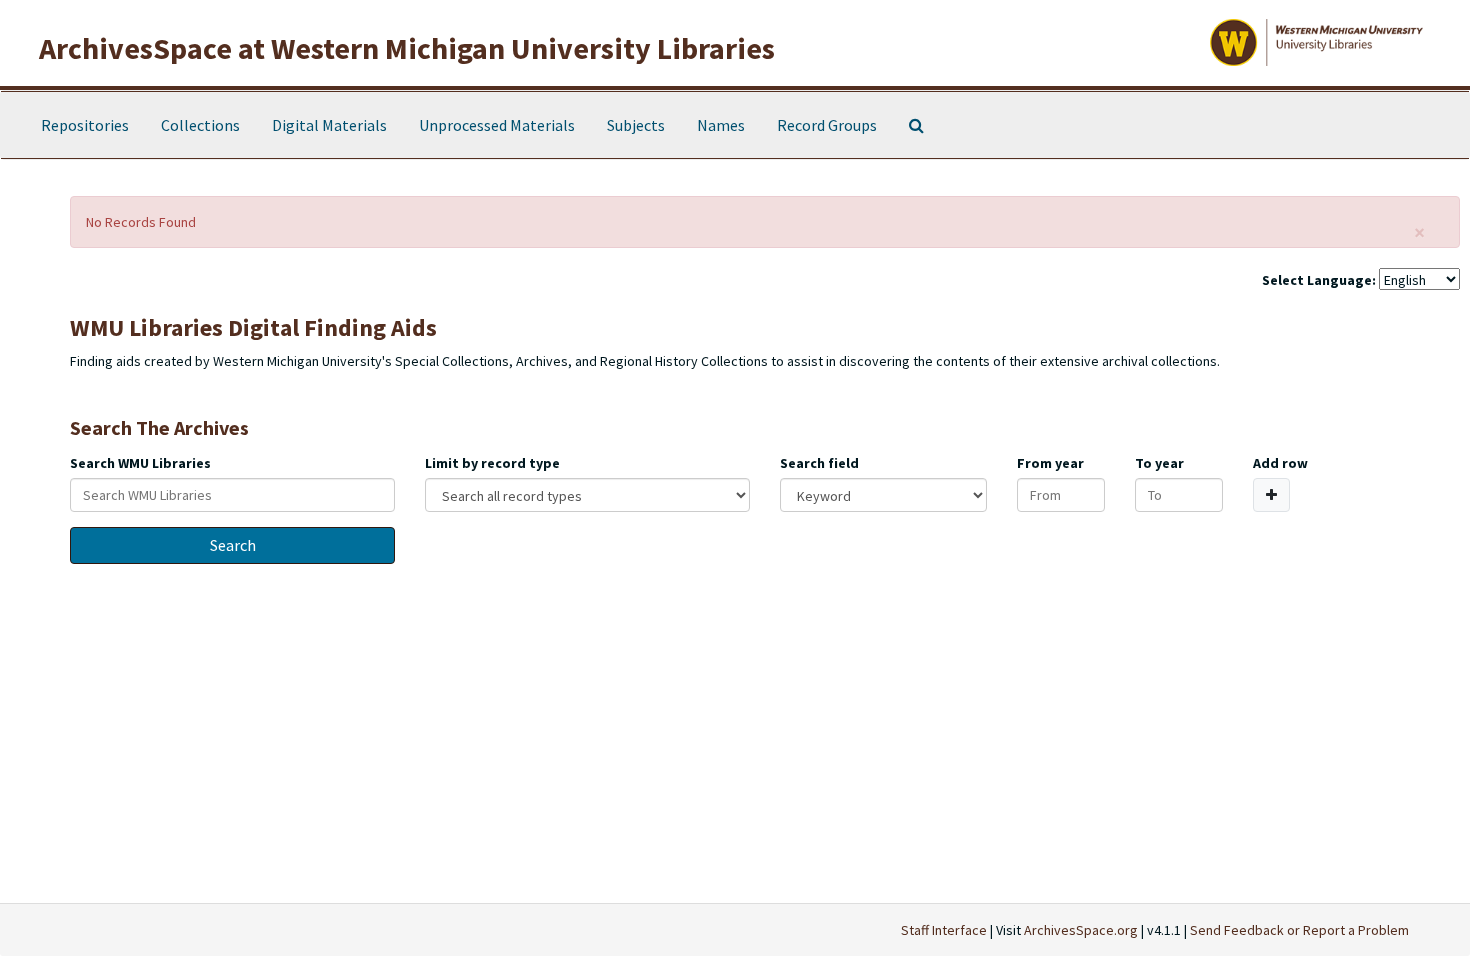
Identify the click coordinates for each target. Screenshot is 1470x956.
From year (1050, 463)
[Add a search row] (1271, 495)
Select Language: (1319, 280)
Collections (200, 125)
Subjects (636, 125)
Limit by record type (492, 463)
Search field (819, 463)
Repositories (85, 125)
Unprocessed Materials (497, 125)
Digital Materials (329, 125)
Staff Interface (944, 930)
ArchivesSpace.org (1081, 930)
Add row (1280, 463)
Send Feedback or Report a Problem (1299, 930)
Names (721, 125)
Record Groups (827, 125)
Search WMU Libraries (140, 463)
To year (1159, 463)
